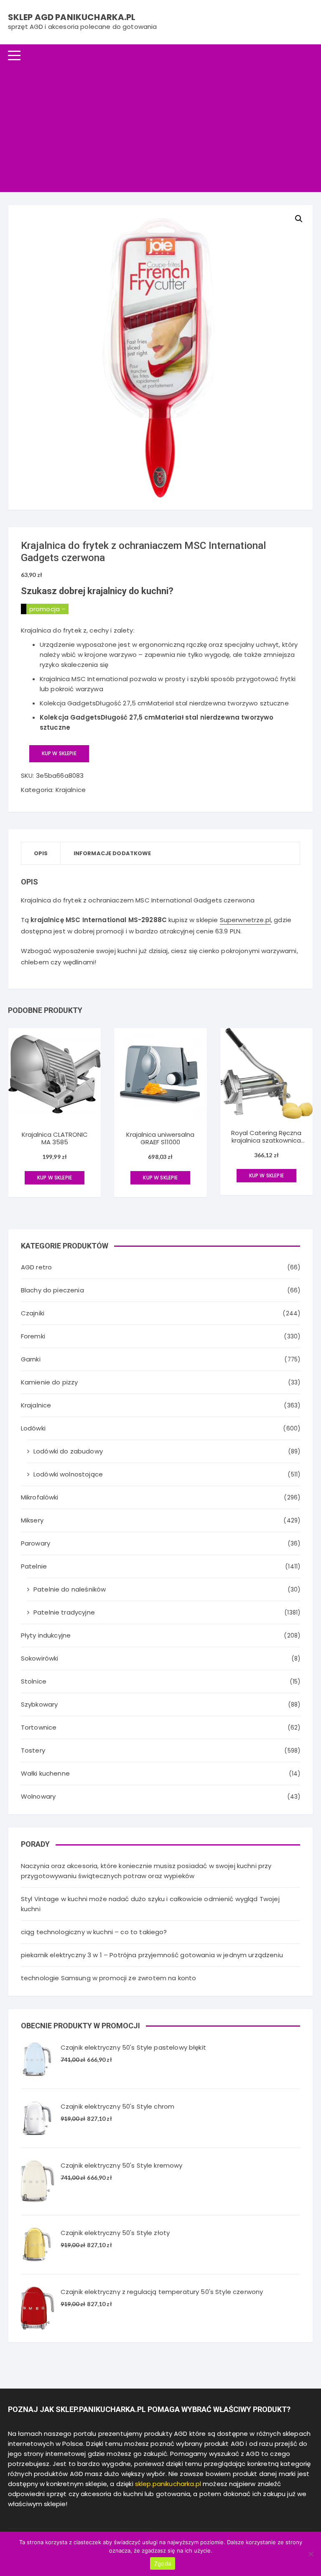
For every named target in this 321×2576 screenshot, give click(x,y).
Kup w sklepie (59, 753)
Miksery (32, 1520)
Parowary (36, 1543)
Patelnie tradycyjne (64, 1612)
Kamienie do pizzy (50, 1382)
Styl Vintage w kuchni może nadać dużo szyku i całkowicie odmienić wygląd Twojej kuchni (150, 1904)
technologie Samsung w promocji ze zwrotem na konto (109, 1978)
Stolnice (34, 1681)
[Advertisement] (160, 129)
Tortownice (39, 1727)
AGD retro (36, 1267)
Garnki (31, 1359)
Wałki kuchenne (45, 1773)
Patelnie (34, 1566)
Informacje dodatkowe (112, 853)
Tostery (33, 1750)
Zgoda (163, 2563)
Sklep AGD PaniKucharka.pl (72, 17)
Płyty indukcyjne (46, 1635)
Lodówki (33, 1428)
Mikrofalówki (40, 1497)
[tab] (41, 853)
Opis (41, 853)
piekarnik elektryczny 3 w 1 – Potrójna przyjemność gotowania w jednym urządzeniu (152, 1955)
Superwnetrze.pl (245, 920)
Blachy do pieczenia (52, 1290)
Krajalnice (71, 790)
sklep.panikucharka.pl (168, 2484)
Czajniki (33, 1313)
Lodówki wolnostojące (68, 1474)
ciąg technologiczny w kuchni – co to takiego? (94, 1932)
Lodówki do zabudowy (68, 1451)
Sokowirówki (40, 1658)
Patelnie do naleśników (70, 1589)
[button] (299, 219)
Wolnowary (38, 1796)
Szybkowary (39, 1704)
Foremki (33, 1336)
